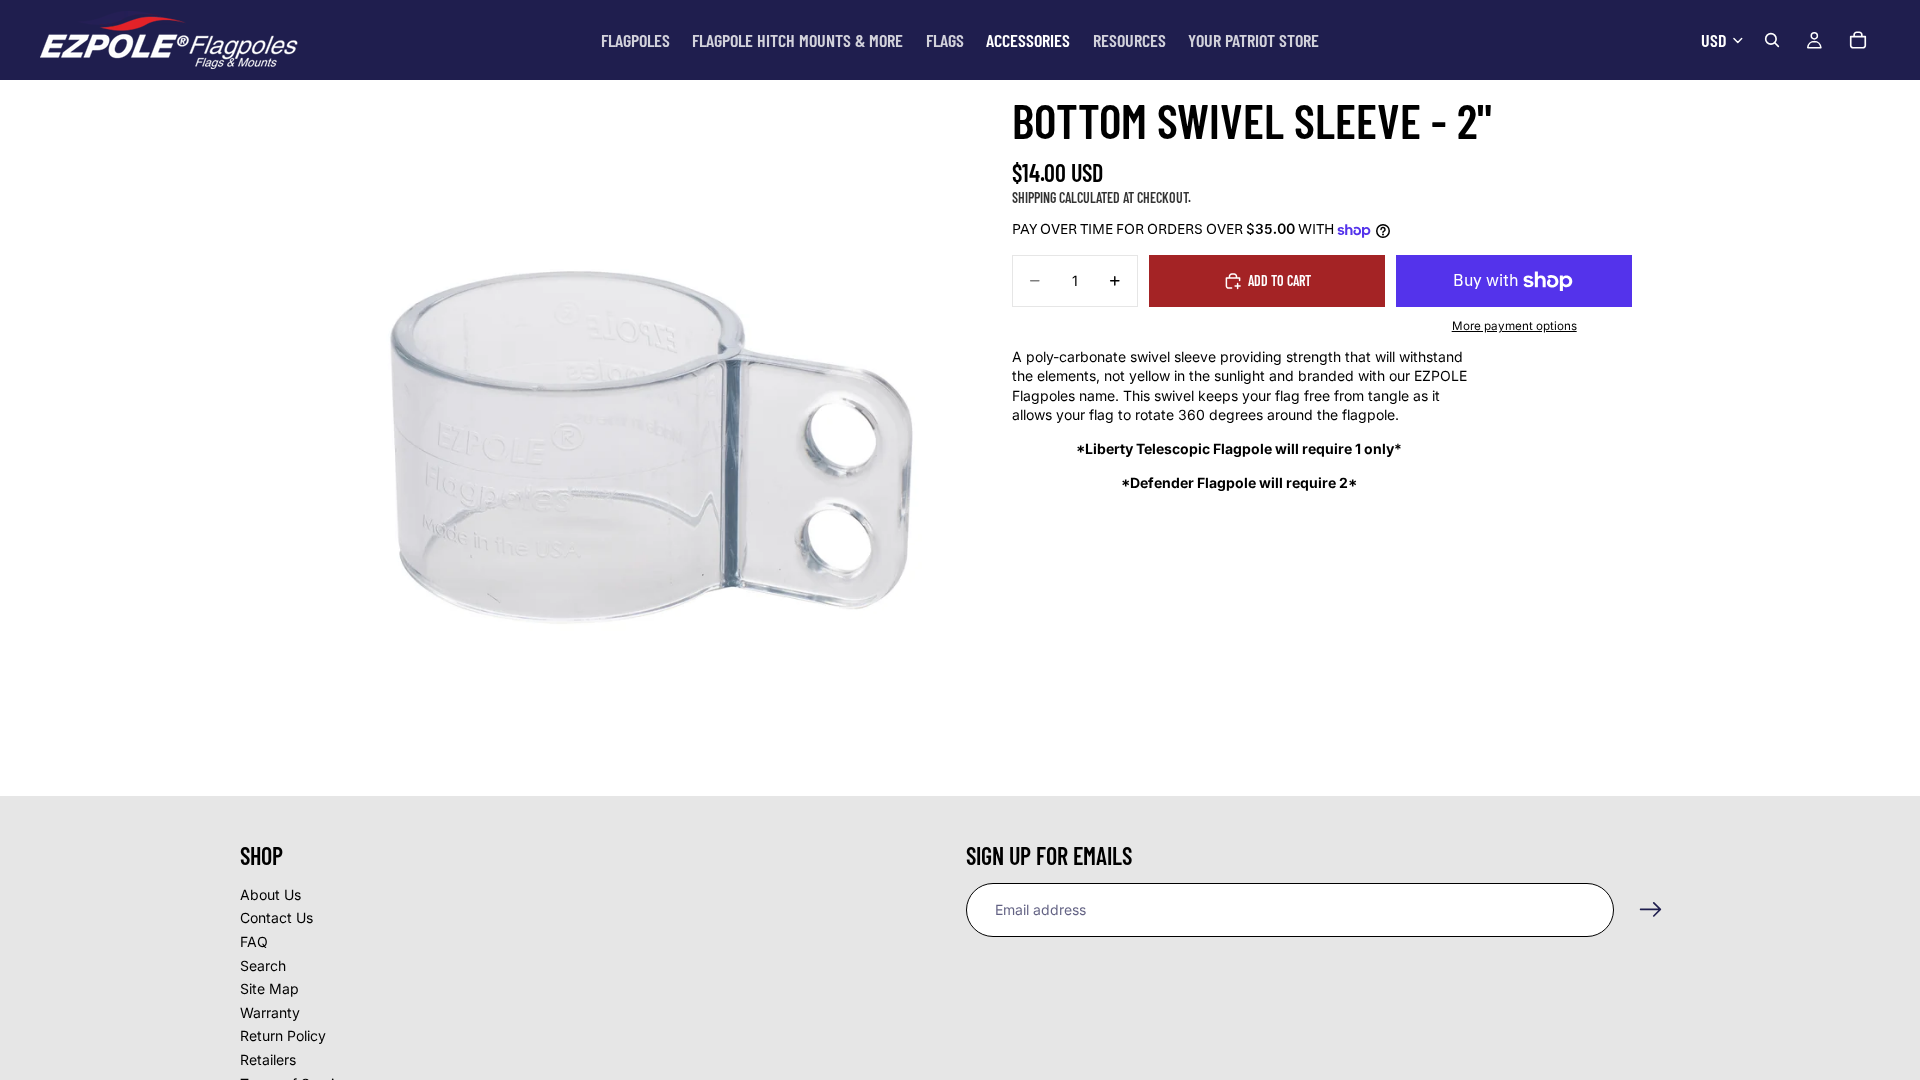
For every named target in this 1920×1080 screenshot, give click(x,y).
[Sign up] (1651, 910)
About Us (270, 894)
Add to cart (1279, 280)
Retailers (268, 1059)
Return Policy (283, 1036)
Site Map (269, 989)
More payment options (1514, 326)
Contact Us (276, 918)
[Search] (1772, 40)
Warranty (270, 1012)
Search (263, 965)
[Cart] (1858, 40)
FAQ (254, 941)
